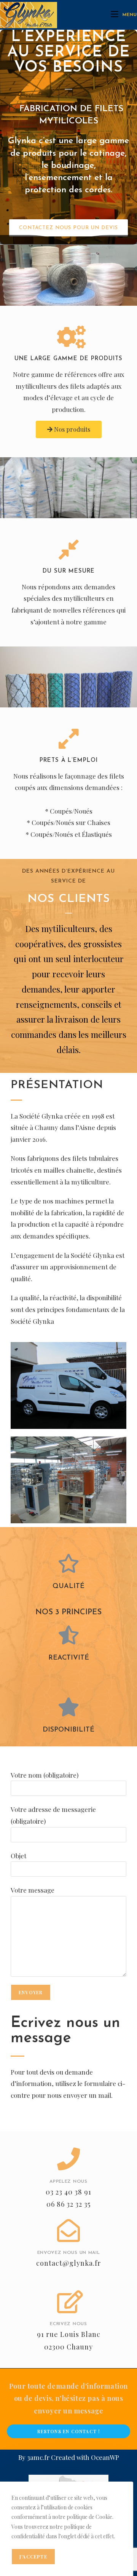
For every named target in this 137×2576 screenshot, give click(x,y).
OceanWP (105, 2457)
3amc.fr (38, 2457)
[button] (68, 228)
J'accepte (33, 2557)
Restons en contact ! (69, 2431)
